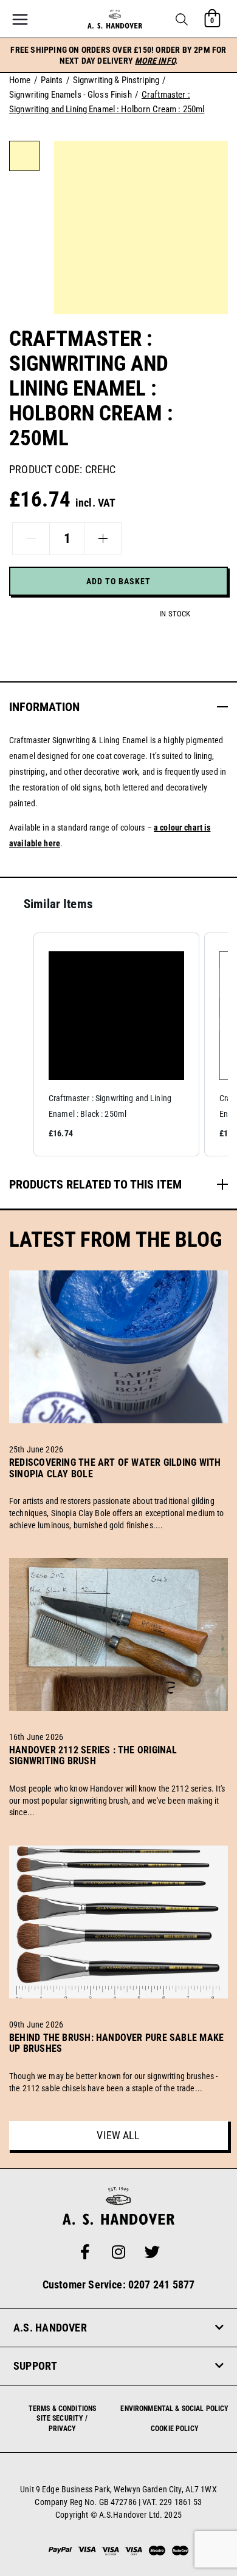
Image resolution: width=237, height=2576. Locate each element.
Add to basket (118, 581)
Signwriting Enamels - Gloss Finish (70, 95)
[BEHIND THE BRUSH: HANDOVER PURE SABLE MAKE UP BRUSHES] (118, 2063)
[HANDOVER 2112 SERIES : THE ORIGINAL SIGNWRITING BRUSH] (118, 1775)
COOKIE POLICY (175, 2429)
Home (20, 80)
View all (118, 2135)
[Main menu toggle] (20, 19)
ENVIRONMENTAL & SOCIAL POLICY (174, 2409)
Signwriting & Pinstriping (116, 80)
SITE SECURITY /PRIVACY (62, 2423)
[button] (182, 19)
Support (36, 2366)
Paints (52, 80)
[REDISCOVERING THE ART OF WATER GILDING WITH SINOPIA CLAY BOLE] (118, 1488)
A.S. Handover (50, 2328)
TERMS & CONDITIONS (63, 2409)
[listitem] (116, 1044)
